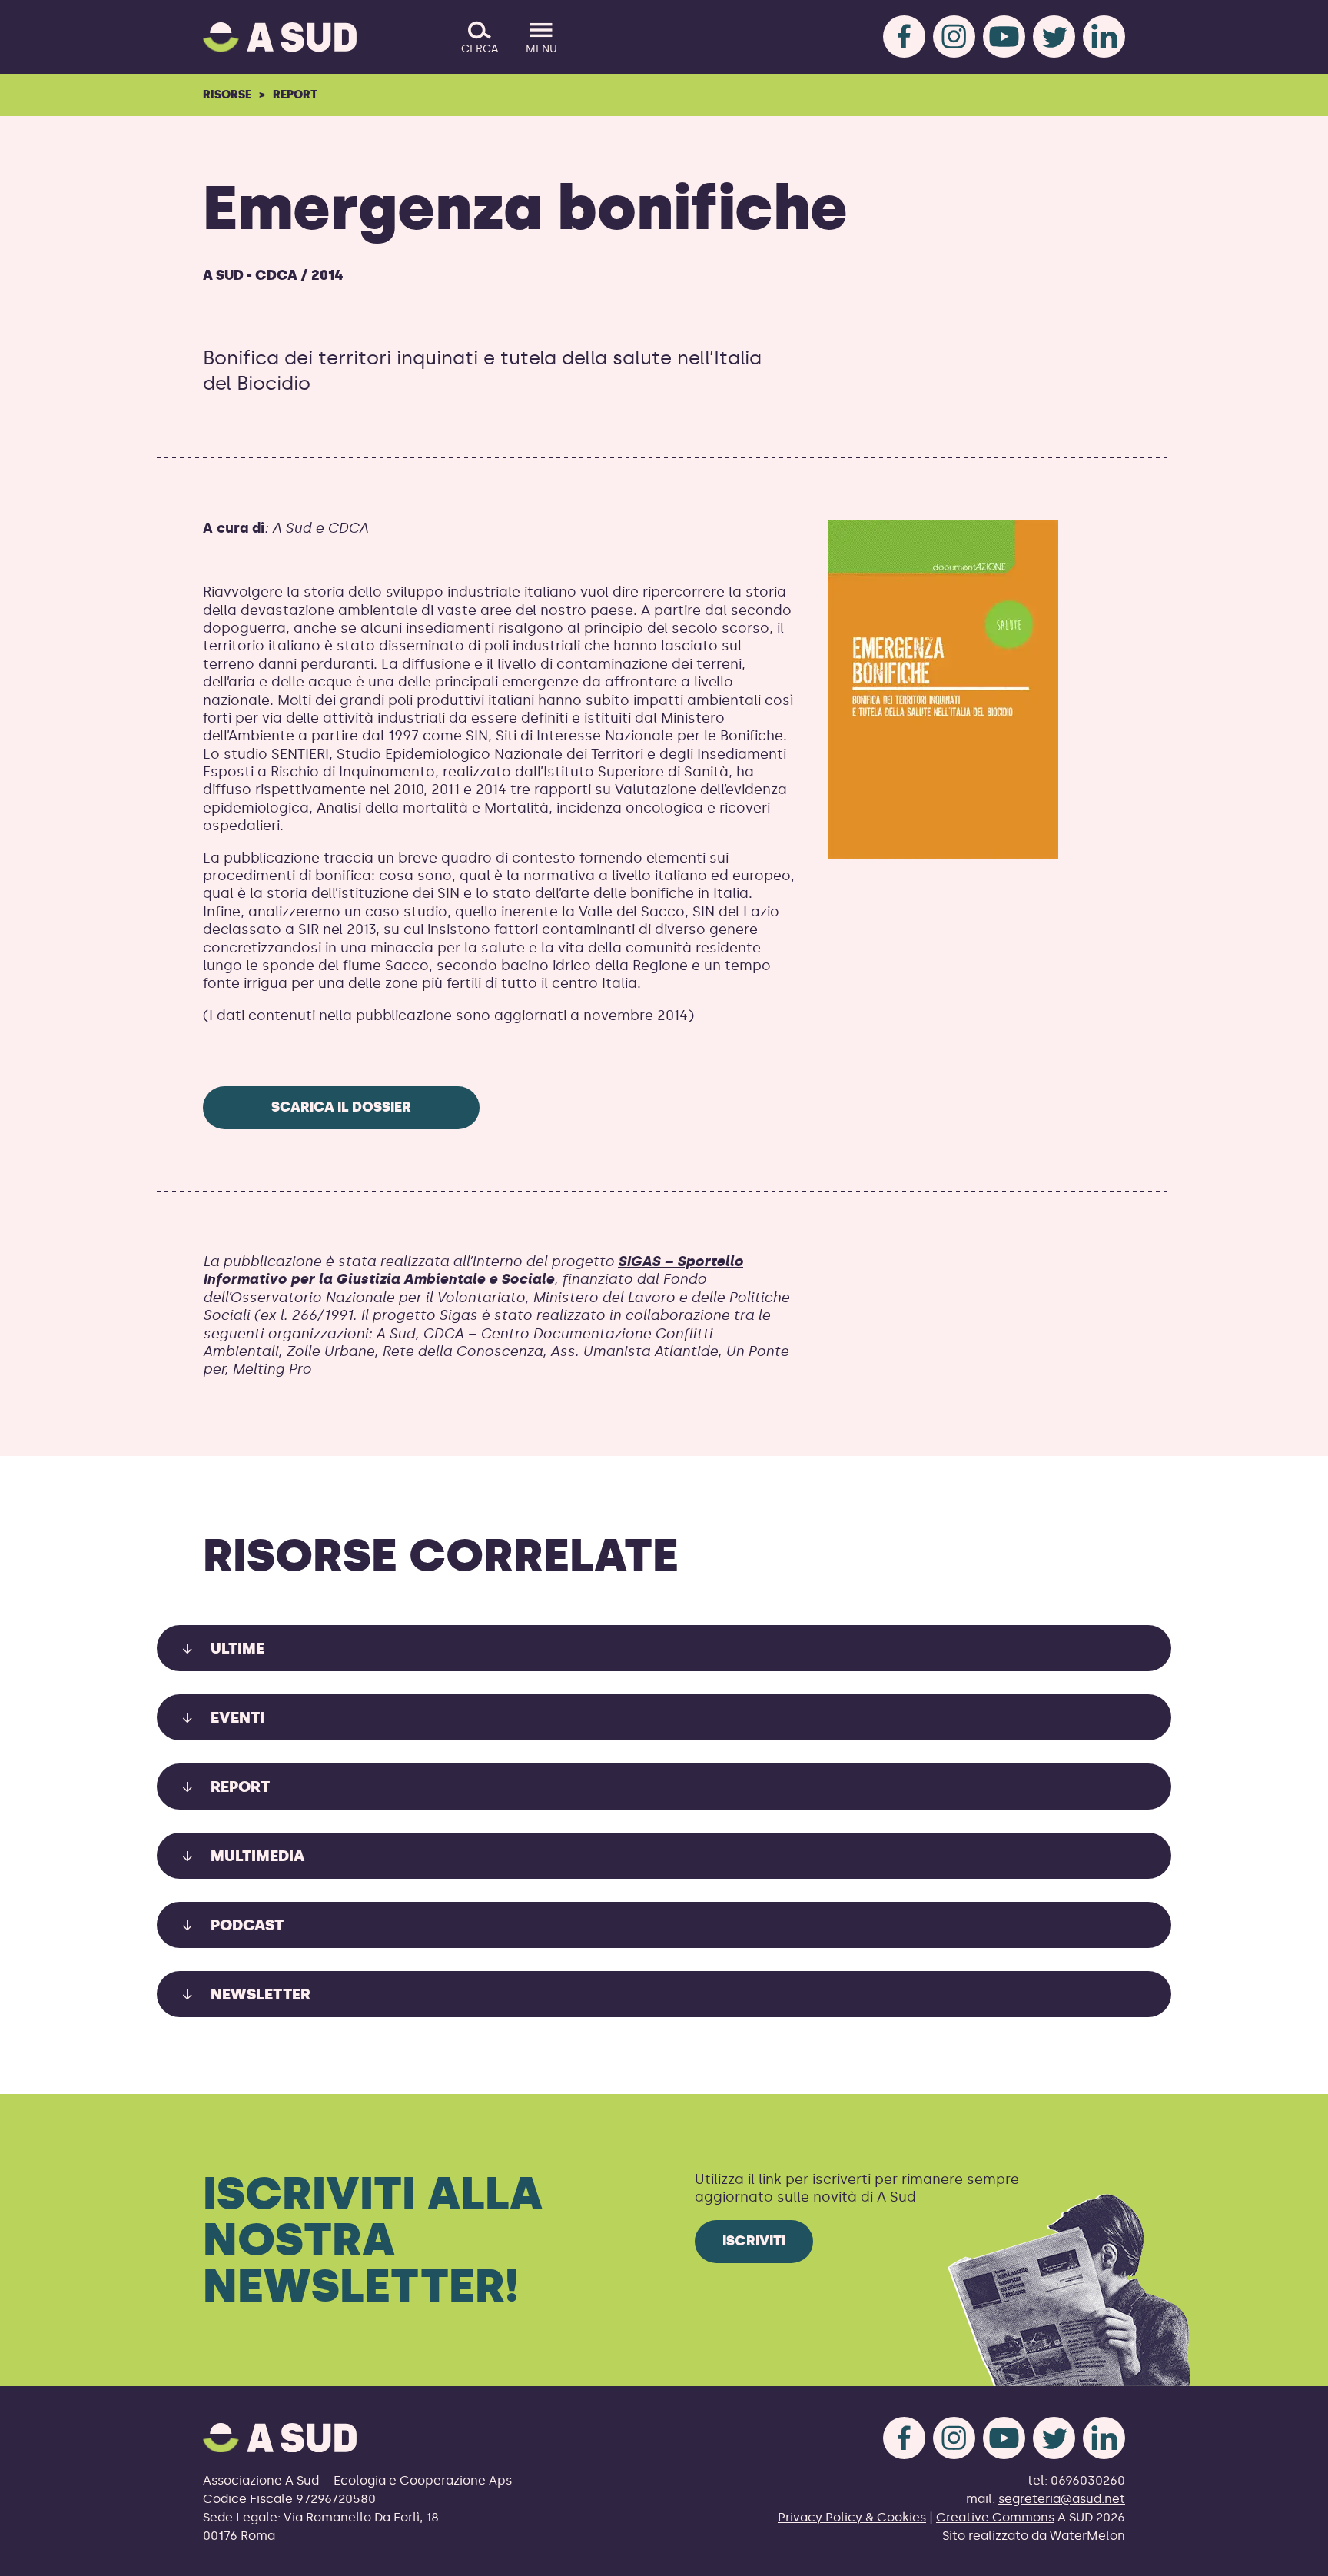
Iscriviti (754, 2241)
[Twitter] (1054, 37)
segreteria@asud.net (1062, 2499)
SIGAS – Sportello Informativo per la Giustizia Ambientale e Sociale (473, 1270)
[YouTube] (1004, 37)
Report (295, 95)
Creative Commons (995, 2517)
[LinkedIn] (1104, 37)
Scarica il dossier (341, 1107)
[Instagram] (954, 37)
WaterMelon (1087, 2536)
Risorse (227, 95)
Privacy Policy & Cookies (852, 2517)
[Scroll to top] (1291, 2555)
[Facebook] (904, 37)
